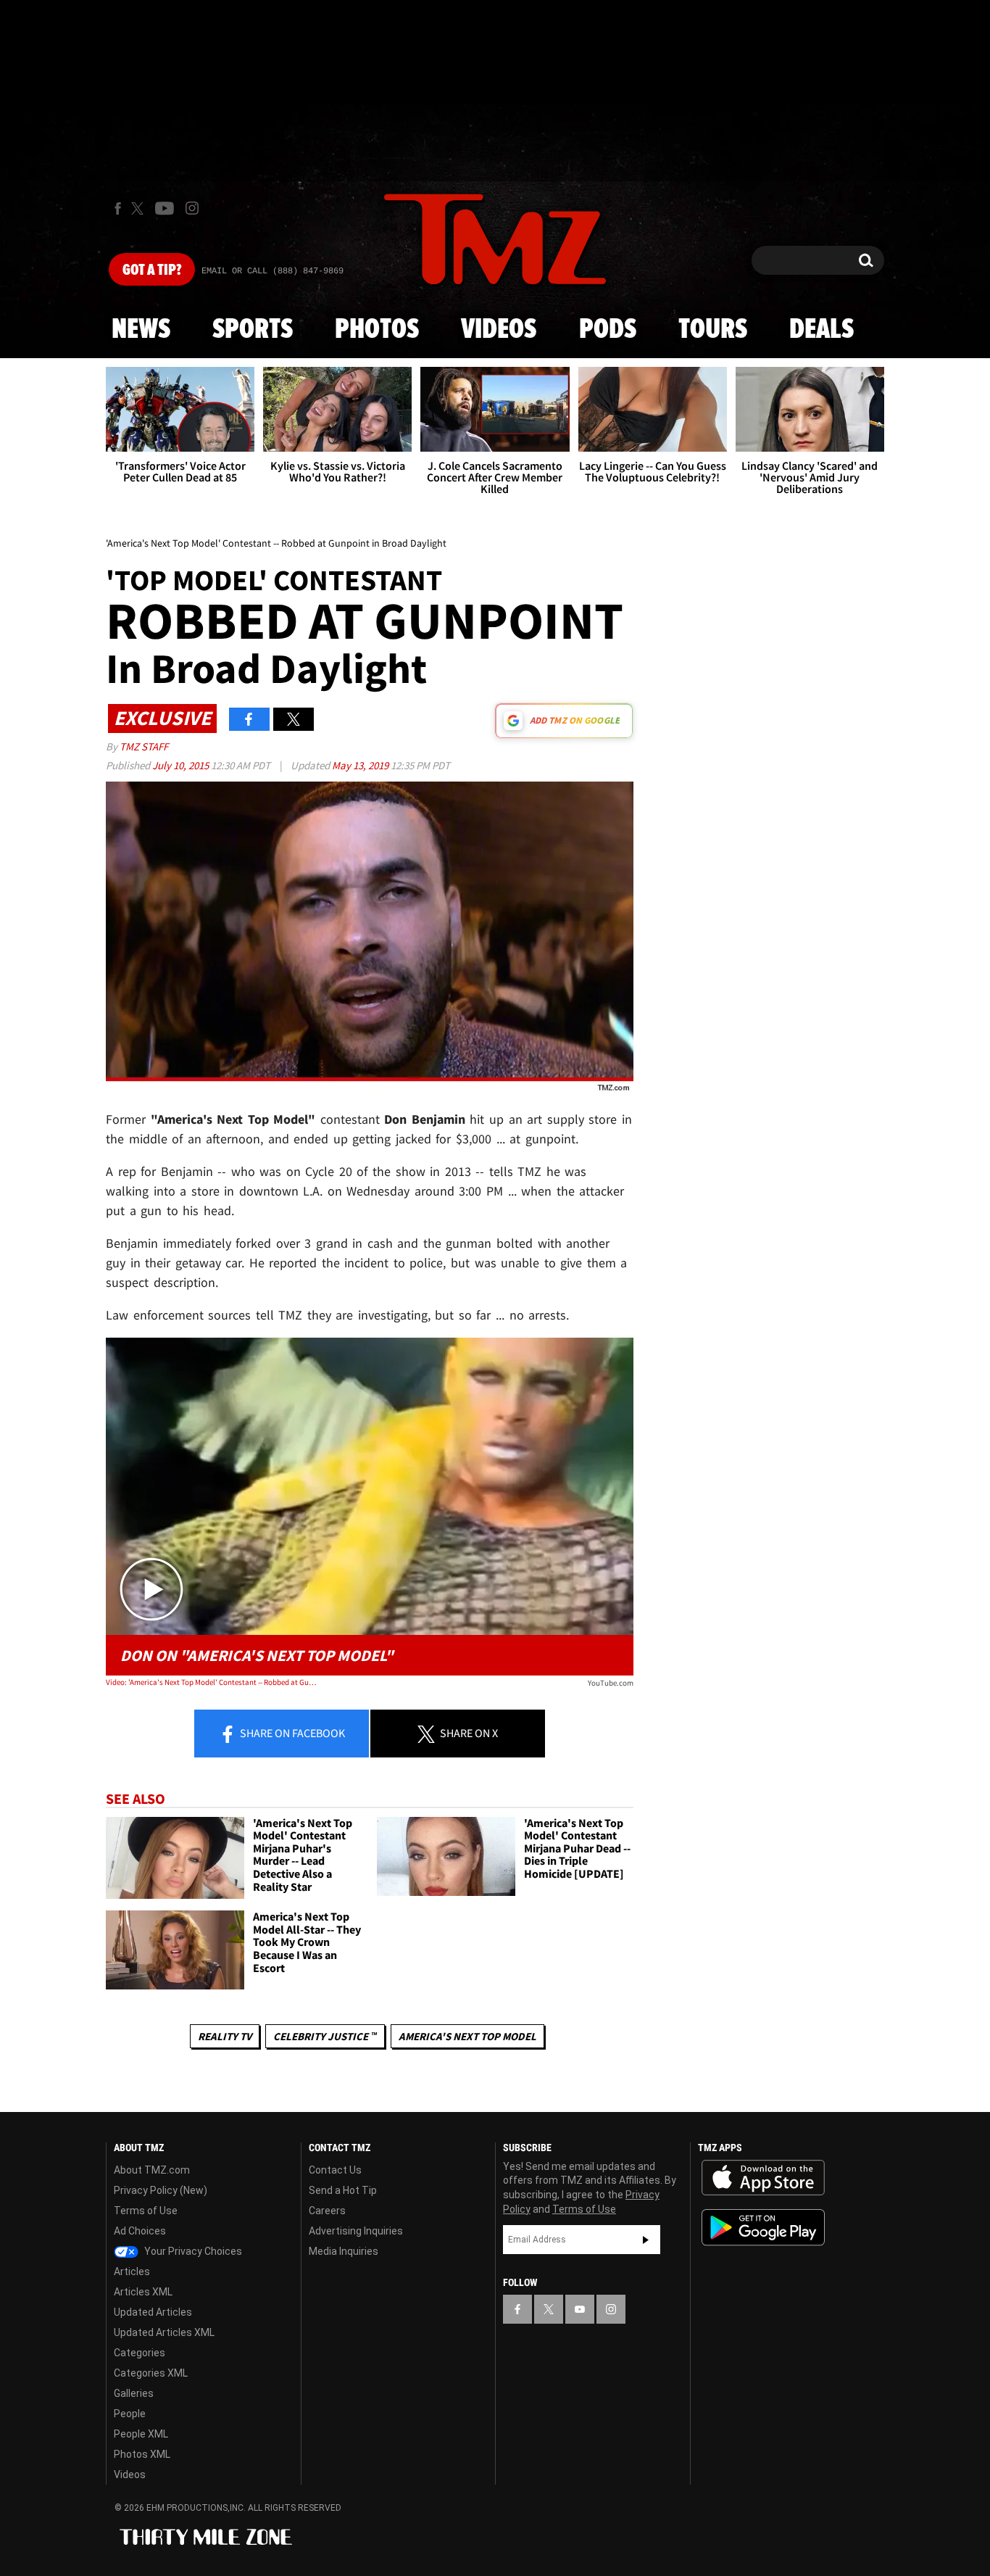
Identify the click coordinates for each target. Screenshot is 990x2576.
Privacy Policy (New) (161, 2190)
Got (152, 270)
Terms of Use (146, 2211)
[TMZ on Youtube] (165, 208)
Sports (253, 330)
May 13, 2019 (361, 765)
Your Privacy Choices (192, 2251)
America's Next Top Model (467, 2036)
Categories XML (151, 2373)
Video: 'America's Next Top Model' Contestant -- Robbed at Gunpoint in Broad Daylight (211, 1682)
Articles (132, 2271)
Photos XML (142, 2454)
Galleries (134, 2393)
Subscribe (646, 2240)
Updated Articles (153, 2312)
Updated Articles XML (164, 2332)
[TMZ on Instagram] (192, 208)
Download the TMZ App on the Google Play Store (763, 2228)
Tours (713, 330)
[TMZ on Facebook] (118, 208)
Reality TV (225, 2036)
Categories (140, 2353)
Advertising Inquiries (356, 2231)
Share (291, 1733)
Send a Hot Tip (343, 2190)
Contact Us (335, 2170)
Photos (377, 330)
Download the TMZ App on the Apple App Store (763, 2178)
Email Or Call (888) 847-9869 (273, 271)
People (130, 2414)
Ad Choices (140, 2231)
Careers (327, 2211)
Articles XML (143, 2292)
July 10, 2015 (182, 765)
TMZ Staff (144, 746)
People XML (141, 2434)
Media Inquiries (344, 2251)
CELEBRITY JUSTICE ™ (325, 2036)
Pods (608, 330)
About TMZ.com (152, 2170)
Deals (821, 330)
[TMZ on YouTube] (580, 2309)
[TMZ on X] (140, 208)
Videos (499, 330)
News (141, 330)
